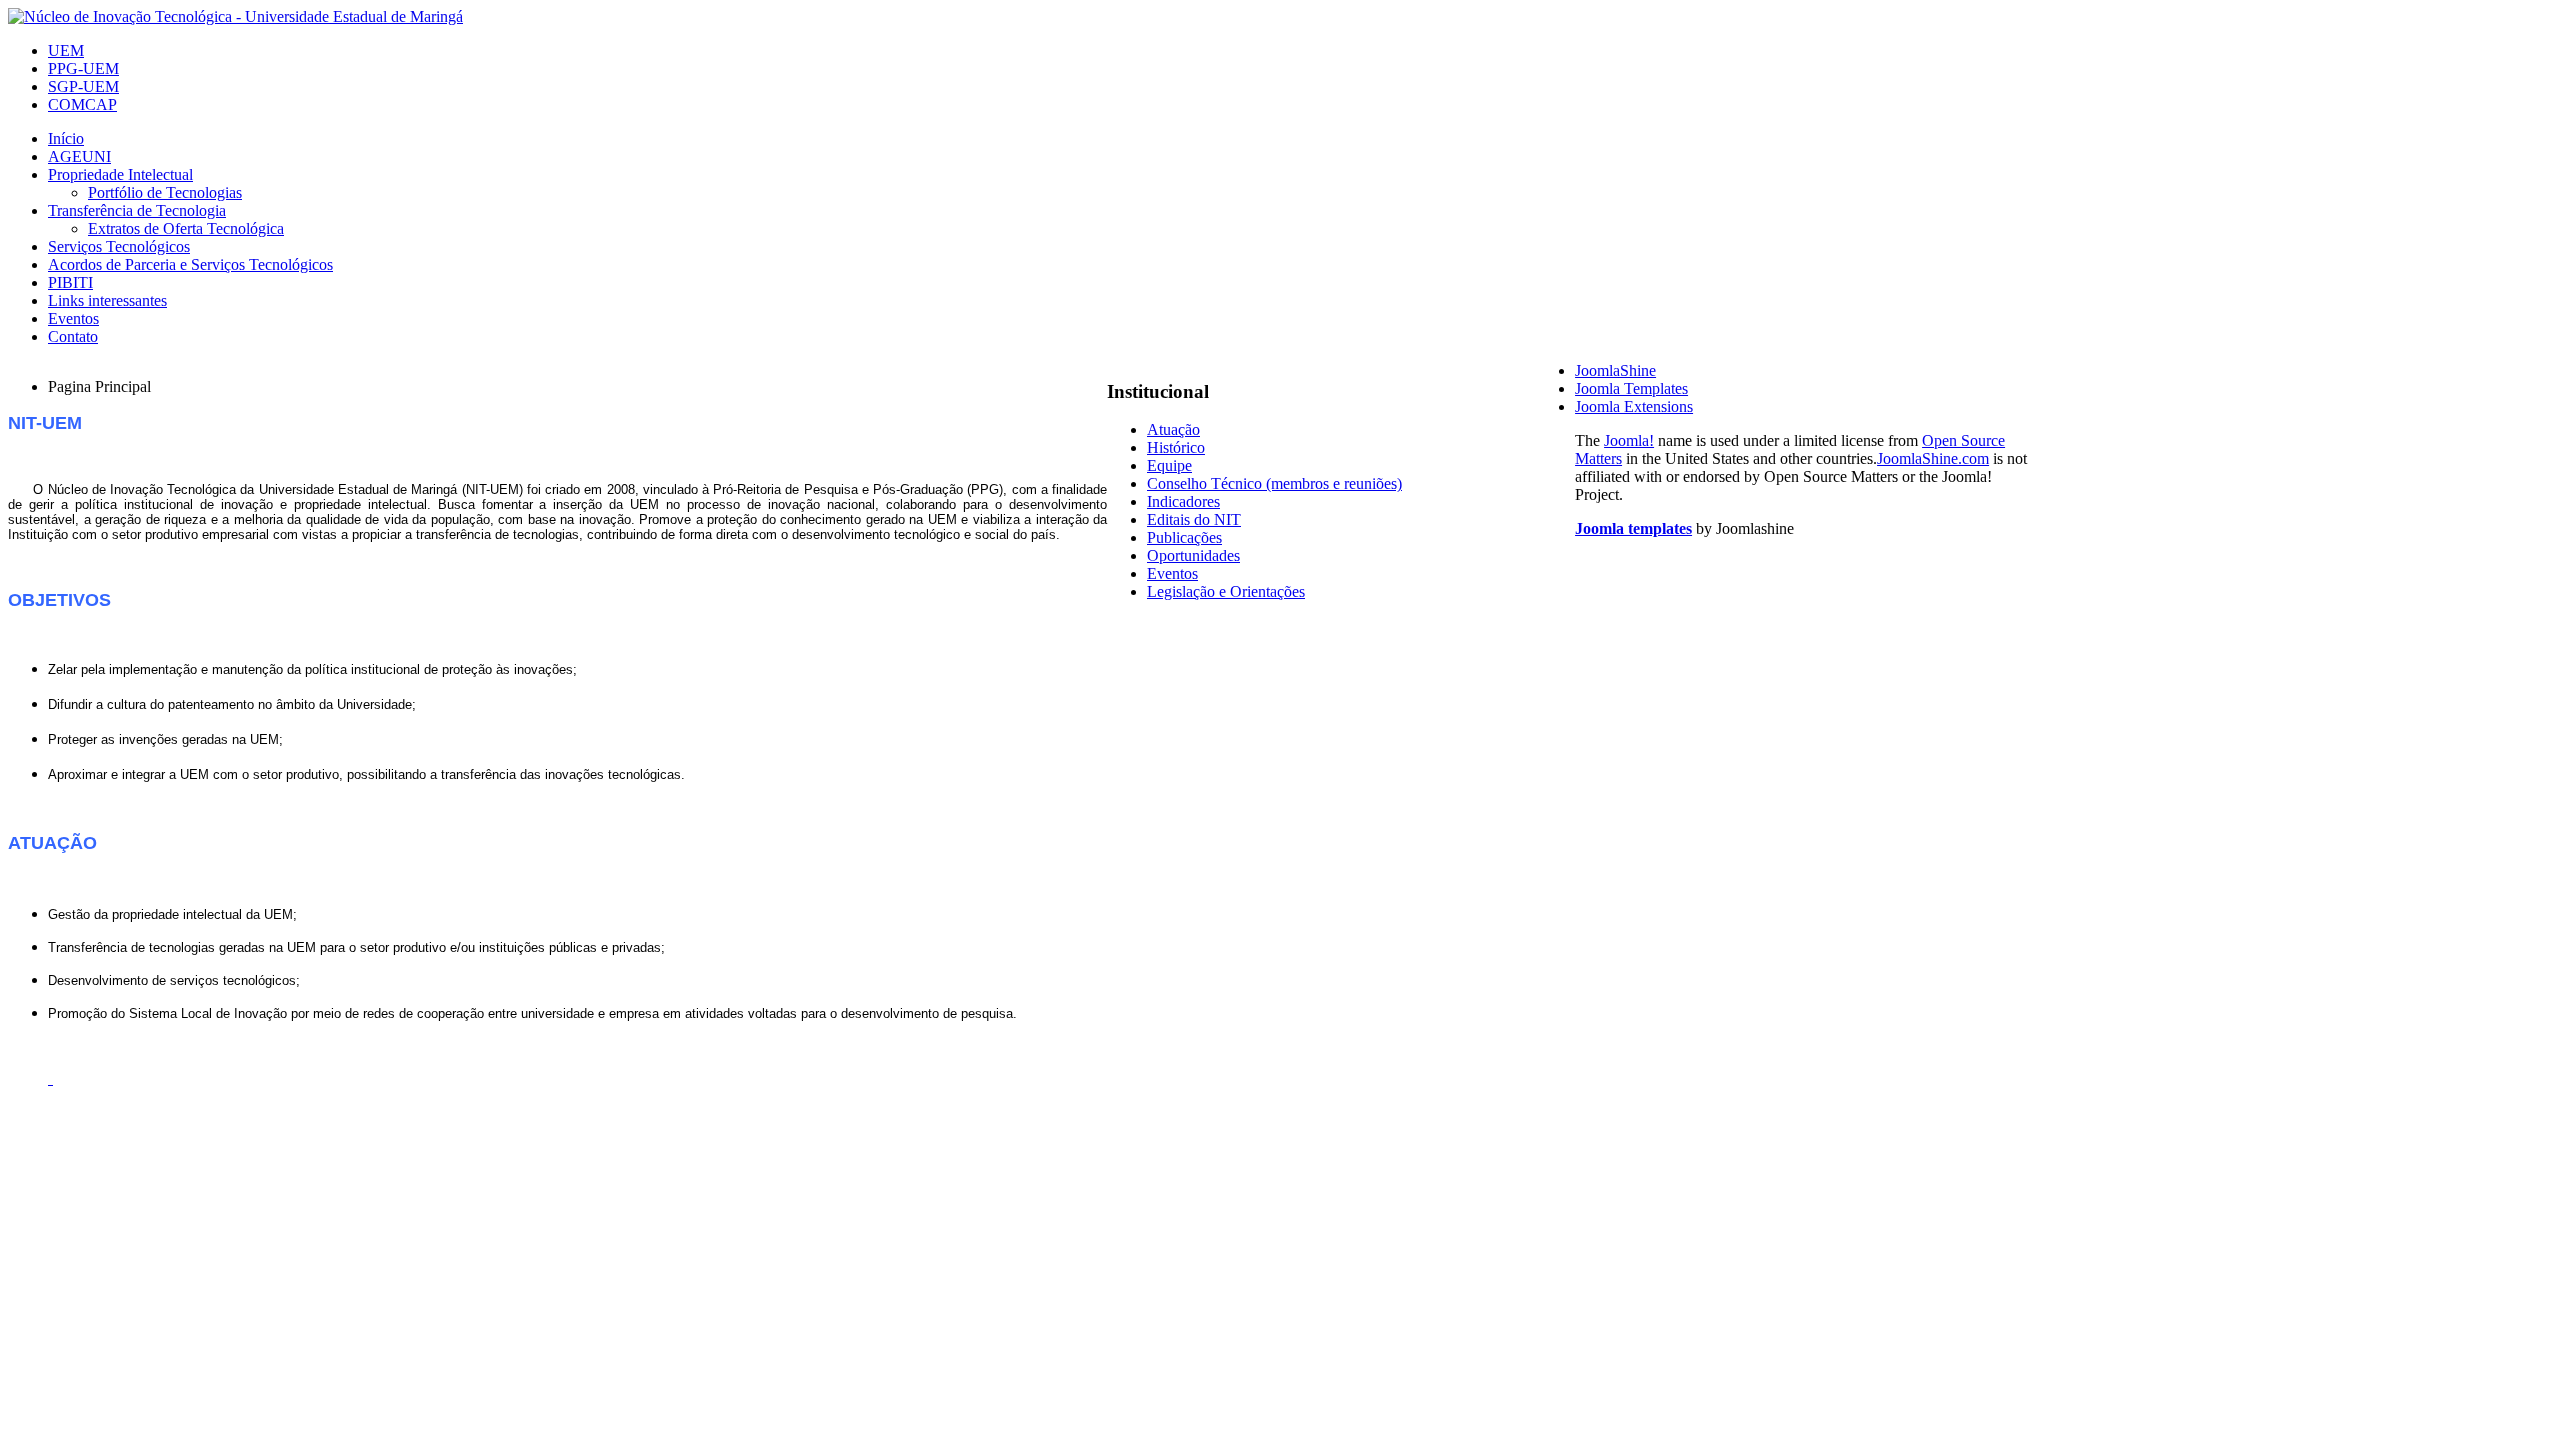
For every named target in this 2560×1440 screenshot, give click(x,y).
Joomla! (1629, 440)
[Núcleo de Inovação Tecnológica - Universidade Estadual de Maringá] (235, 16)
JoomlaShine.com (1933, 458)
